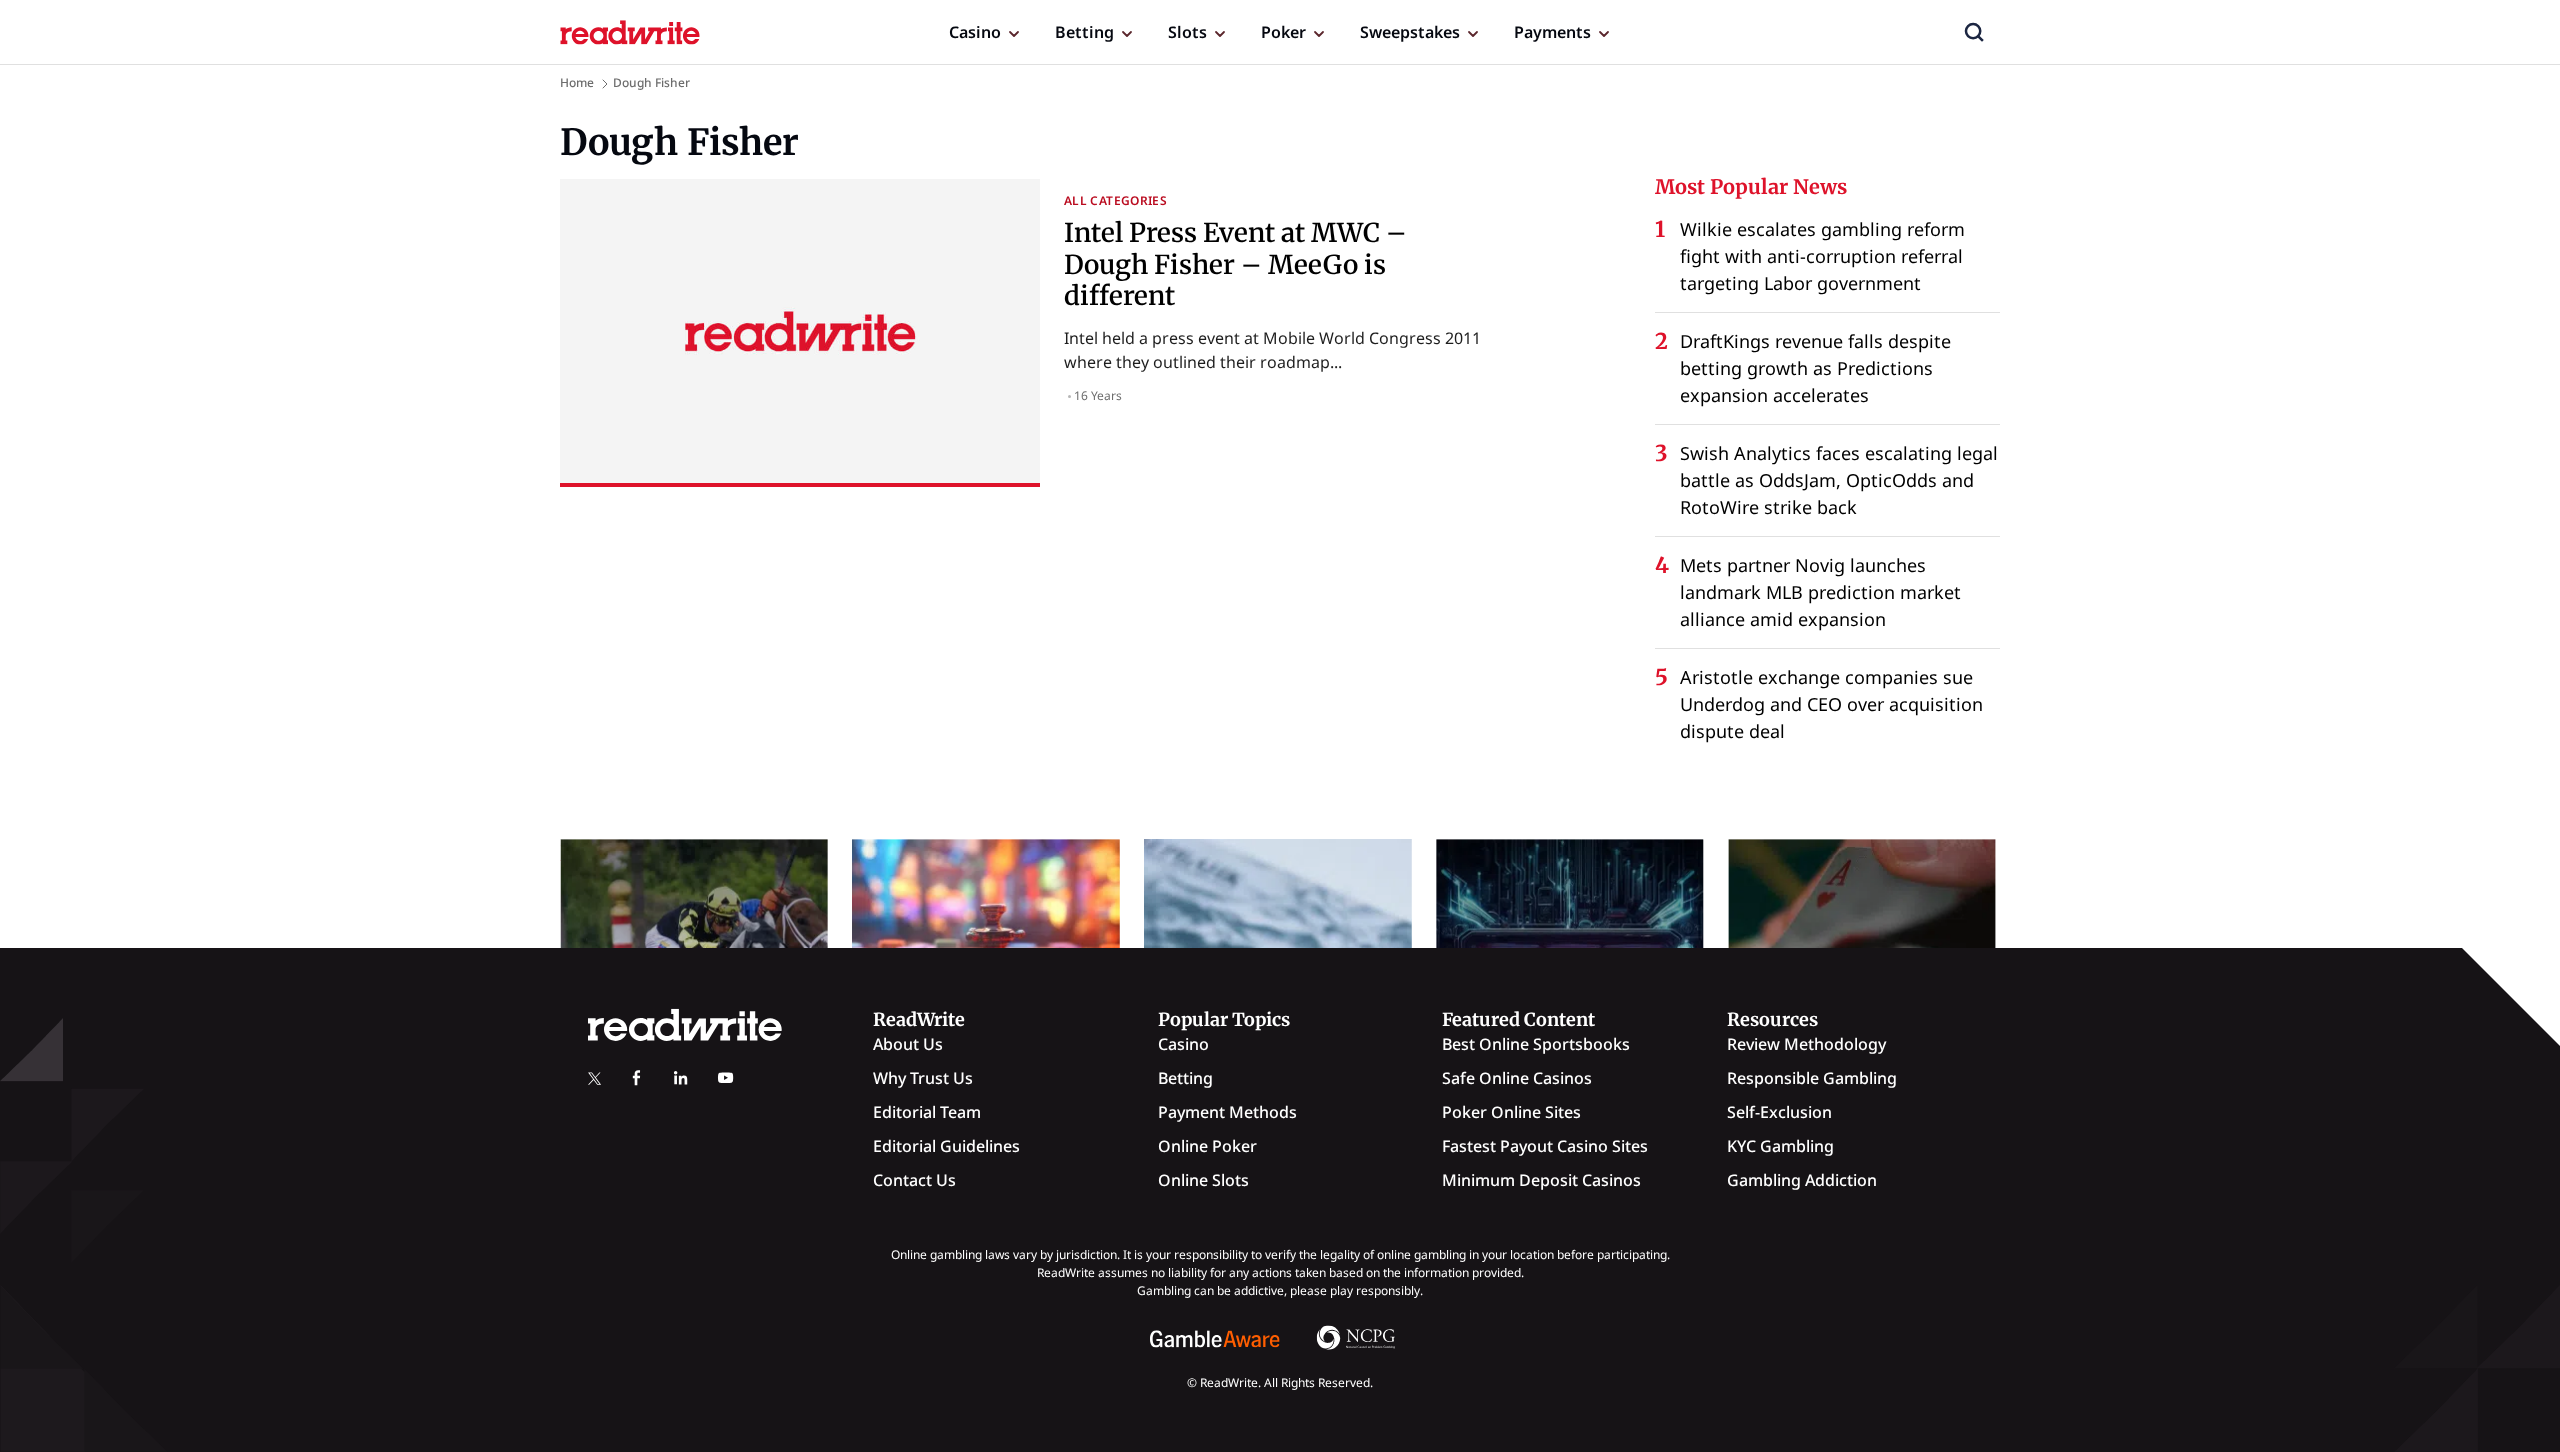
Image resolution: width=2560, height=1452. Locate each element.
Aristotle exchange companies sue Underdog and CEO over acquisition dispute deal (1831, 704)
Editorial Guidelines (946, 1146)
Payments (1552, 32)
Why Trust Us (923, 1078)
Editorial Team (927, 1112)
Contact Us (914, 1180)
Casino (975, 32)
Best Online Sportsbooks (1536, 1044)
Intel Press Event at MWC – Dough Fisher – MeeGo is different (1235, 263)
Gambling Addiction (1802, 1180)
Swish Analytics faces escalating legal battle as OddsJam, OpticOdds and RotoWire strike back (1839, 480)
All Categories (1115, 200)
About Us (908, 1044)
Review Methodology (1806, 1044)
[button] (1974, 32)
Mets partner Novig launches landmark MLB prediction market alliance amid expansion (1820, 592)
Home (577, 82)
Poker (1283, 32)
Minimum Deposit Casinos (1541, 1180)
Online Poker (1207, 1146)
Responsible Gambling (1812, 1078)
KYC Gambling (1780, 1146)
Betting (1084, 32)
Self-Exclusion (1779, 1112)
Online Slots (1203, 1180)
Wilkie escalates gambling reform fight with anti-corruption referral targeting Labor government (1822, 256)
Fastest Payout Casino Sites (1545, 1146)
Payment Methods (1227, 1112)
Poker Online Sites (1511, 1112)
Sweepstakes (1410, 32)
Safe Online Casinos (1517, 1078)
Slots (1187, 32)
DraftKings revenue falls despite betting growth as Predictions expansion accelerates (1815, 368)
